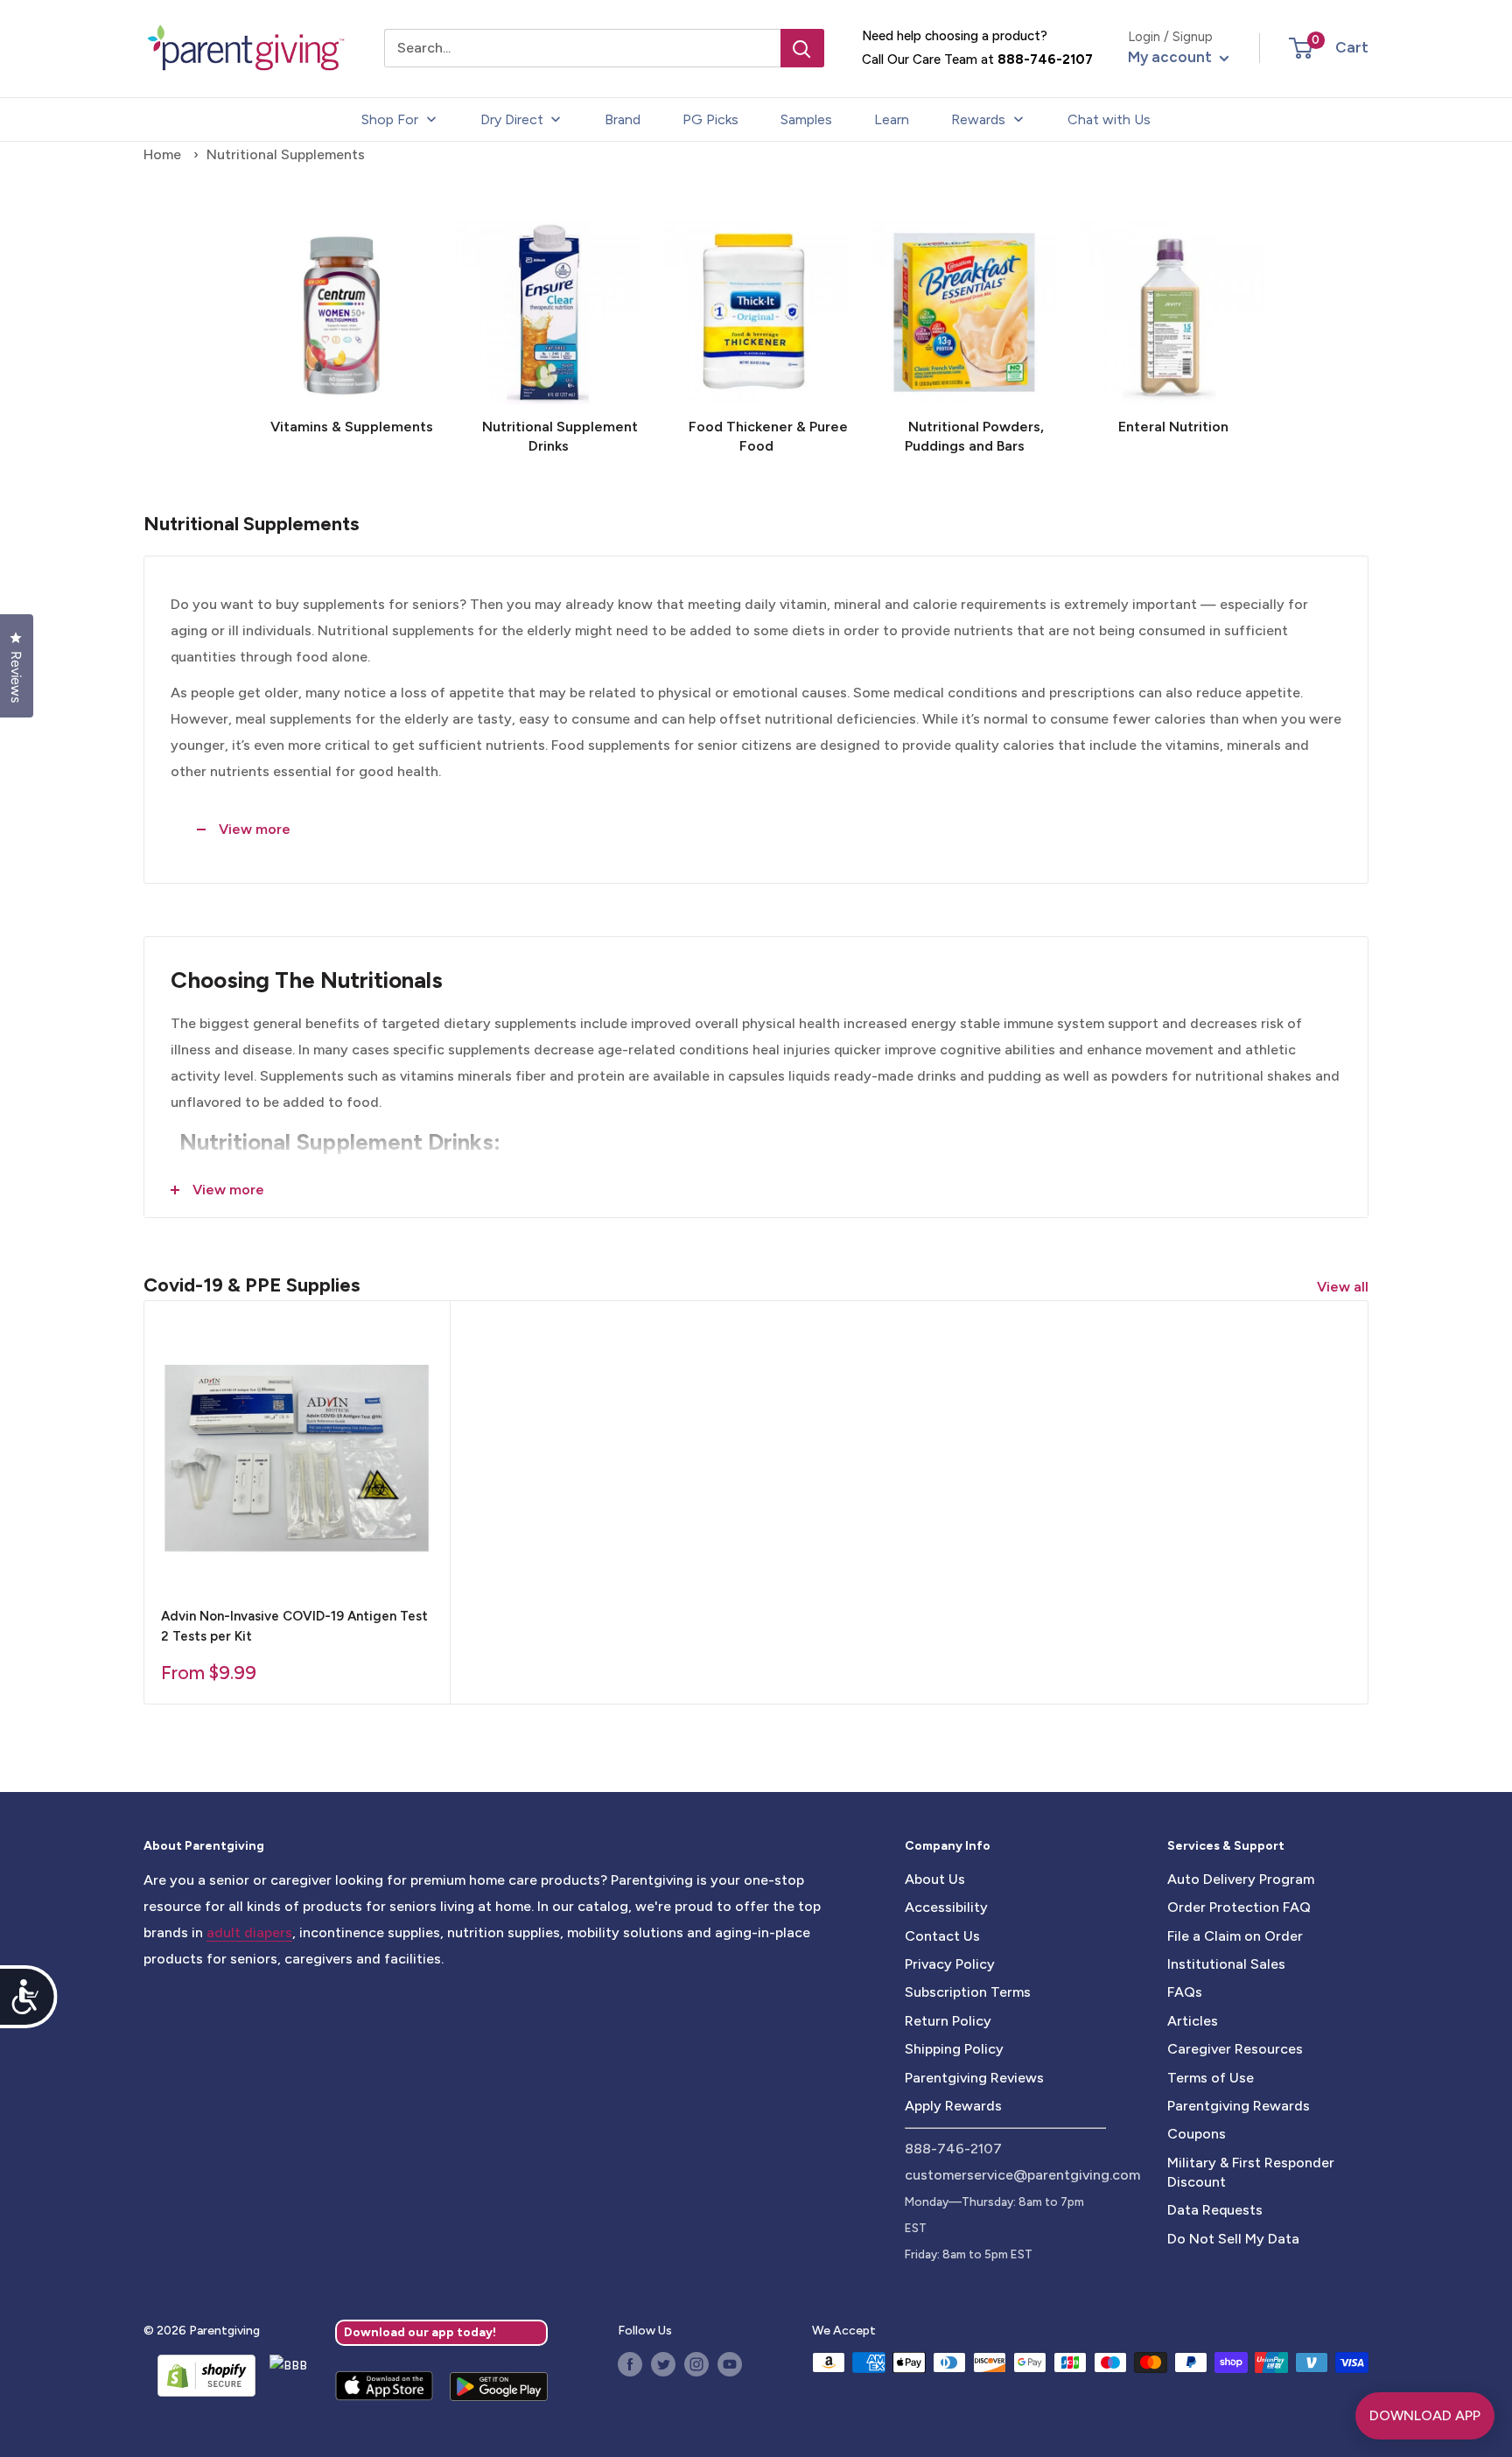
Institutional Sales (1226, 1964)
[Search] (802, 48)
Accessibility (946, 1907)
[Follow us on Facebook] (630, 2364)
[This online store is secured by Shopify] (199, 2376)
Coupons (1197, 2134)
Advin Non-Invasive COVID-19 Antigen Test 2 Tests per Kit (294, 1626)
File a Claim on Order (1235, 1936)
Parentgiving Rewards (1239, 2106)
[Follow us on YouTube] (730, 2364)
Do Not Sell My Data (1233, 2239)
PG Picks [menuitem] (710, 119)
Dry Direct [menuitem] (512, 119)
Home (162, 154)
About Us (935, 1879)
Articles (1193, 2021)
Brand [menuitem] (623, 119)
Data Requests (1215, 2210)
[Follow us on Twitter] (663, 2364)
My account (1172, 57)
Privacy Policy (950, 1964)
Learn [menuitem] (892, 119)
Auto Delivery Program (1241, 1879)
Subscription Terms (968, 1992)
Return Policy (948, 2021)
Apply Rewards (953, 2106)
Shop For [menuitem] (390, 119)
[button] (1301, 48)
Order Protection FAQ (1239, 1907)
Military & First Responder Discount (1251, 2172)
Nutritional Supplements (286, 154)
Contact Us (942, 1936)
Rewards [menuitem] (978, 119)
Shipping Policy (954, 2049)
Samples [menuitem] (806, 119)
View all (1344, 1287)
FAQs (1185, 1992)
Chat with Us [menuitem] (1109, 119)
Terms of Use (1211, 2078)
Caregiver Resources (1235, 2049)
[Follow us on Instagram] (696, 2364)
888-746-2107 (1045, 59)
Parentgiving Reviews (974, 2078)
